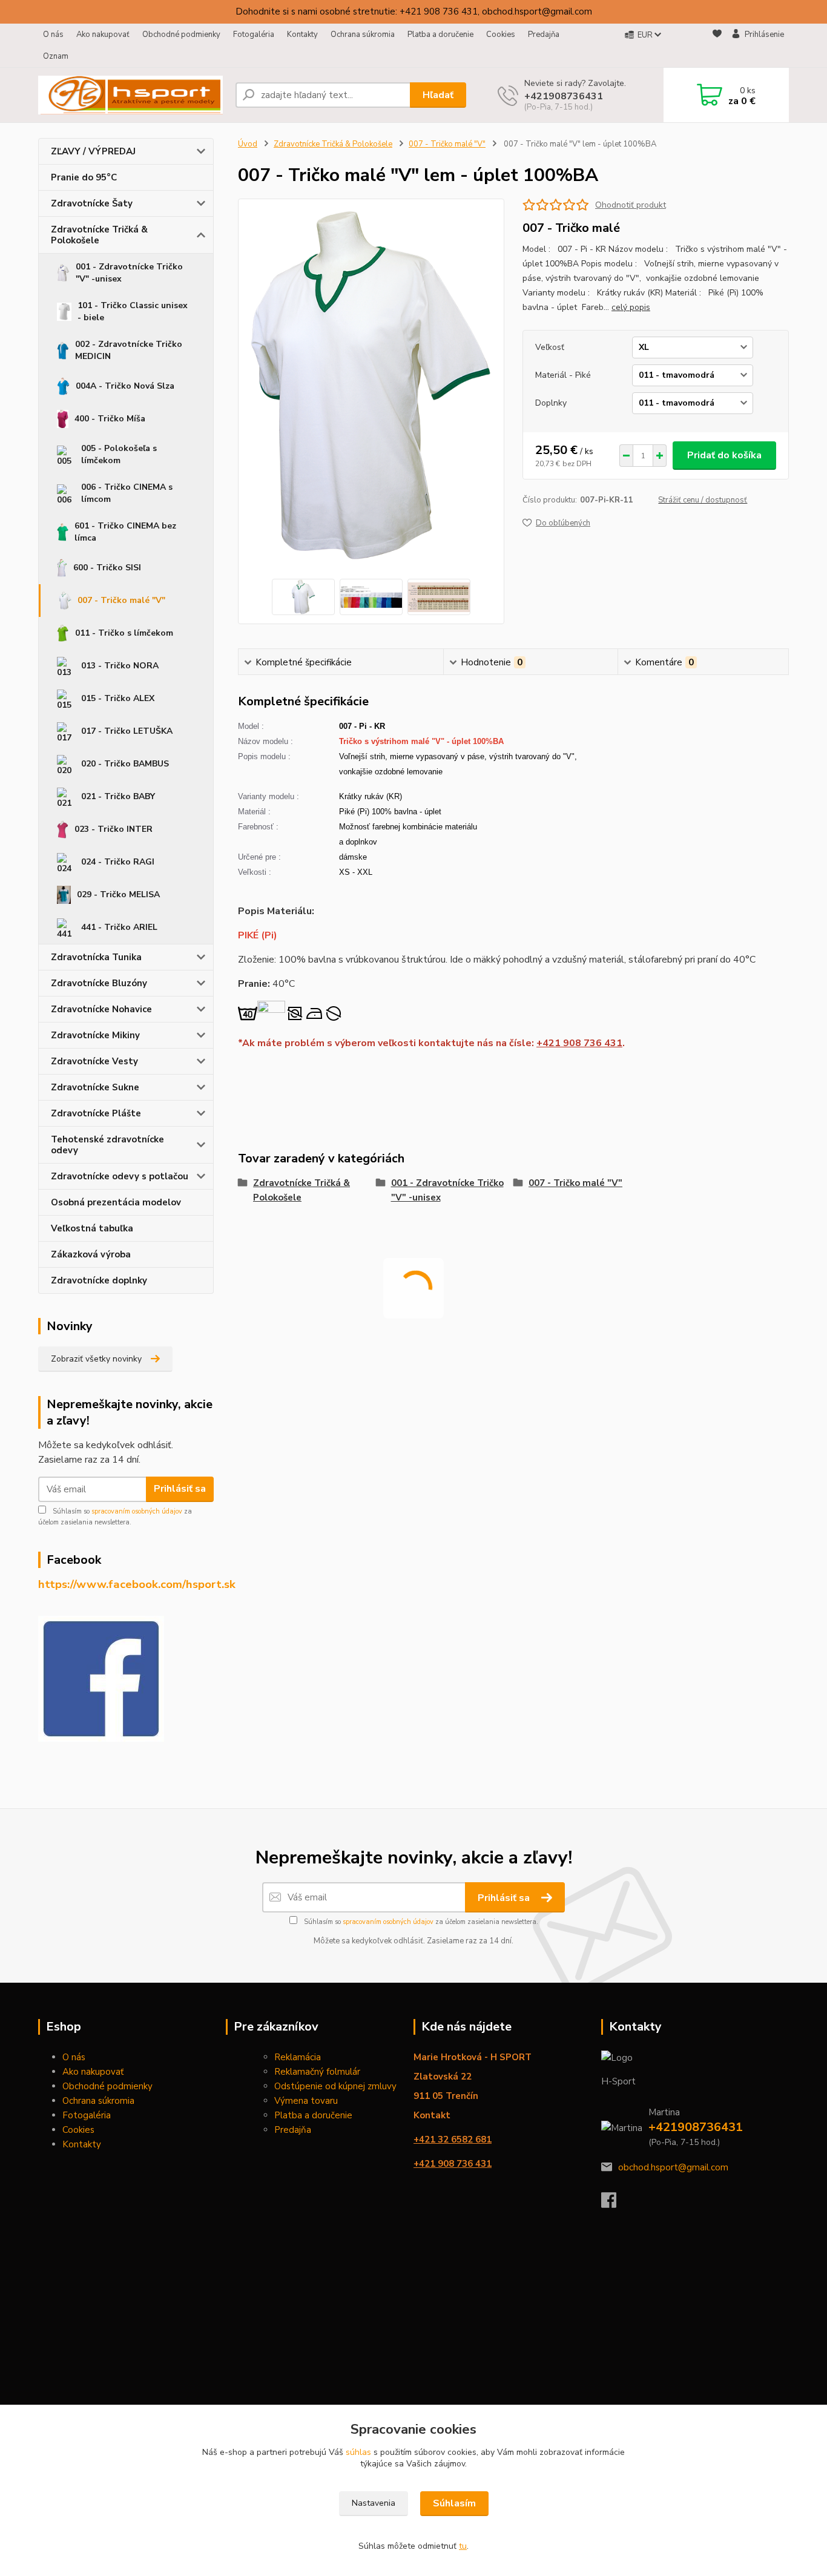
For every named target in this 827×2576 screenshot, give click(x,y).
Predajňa (544, 35)
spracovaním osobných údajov (137, 1511)
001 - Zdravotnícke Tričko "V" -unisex (129, 273)
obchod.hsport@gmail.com (673, 2167)
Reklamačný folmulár (317, 2072)
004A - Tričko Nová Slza (125, 386)
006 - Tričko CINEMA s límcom (127, 493)
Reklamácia (298, 2057)
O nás (53, 35)
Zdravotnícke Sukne (95, 1087)
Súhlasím (454, 2503)
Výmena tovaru (306, 2101)
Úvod (248, 144)
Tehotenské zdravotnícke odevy (107, 1145)
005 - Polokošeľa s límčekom (119, 454)
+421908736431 (564, 96)
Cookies (501, 35)
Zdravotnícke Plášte (96, 1113)
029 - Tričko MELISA (118, 894)
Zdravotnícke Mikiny (95, 1035)
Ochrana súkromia (363, 35)
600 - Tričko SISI (107, 568)
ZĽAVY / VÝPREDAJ (93, 151)
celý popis (631, 307)
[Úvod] (132, 95)
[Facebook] (615, 2204)
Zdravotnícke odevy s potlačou (120, 1176)
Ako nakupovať (103, 35)
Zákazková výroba (91, 1254)
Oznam (56, 56)
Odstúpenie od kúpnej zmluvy (335, 2086)
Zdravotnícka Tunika (96, 957)
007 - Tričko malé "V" (121, 600)
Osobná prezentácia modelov (116, 1202)
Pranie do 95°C (84, 177)
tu (463, 2546)
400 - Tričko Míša (110, 419)
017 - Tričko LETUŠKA (127, 731)
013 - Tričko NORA (120, 666)
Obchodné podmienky (181, 35)
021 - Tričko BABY (118, 796)
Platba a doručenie (440, 35)
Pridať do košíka (724, 455)
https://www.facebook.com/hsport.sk (137, 1584)
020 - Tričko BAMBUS (125, 764)
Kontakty (302, 35)
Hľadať (438, 95)
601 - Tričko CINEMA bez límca (125, 532)
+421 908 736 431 (579, 1043)
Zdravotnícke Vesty (94, 1061)
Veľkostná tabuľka (92, 1228)
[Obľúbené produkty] (717, 46)
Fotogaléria (254, 35)
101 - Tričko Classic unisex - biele (133, 311)
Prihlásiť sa (180, 1489)
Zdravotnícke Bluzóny (99, 983)
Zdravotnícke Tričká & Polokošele (99, 235)
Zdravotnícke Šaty (92, 203)
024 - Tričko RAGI (118, 862)
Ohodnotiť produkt (631, 205)
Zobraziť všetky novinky (96, 1359)
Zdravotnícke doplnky (99, 1280)
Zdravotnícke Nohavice (101, 1009)
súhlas (358, 2452)
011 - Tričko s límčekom (124, 633)
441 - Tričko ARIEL (119, 927)
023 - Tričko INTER (114, 829)
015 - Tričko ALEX (118, 698)
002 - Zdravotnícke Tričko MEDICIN (129, 350)
